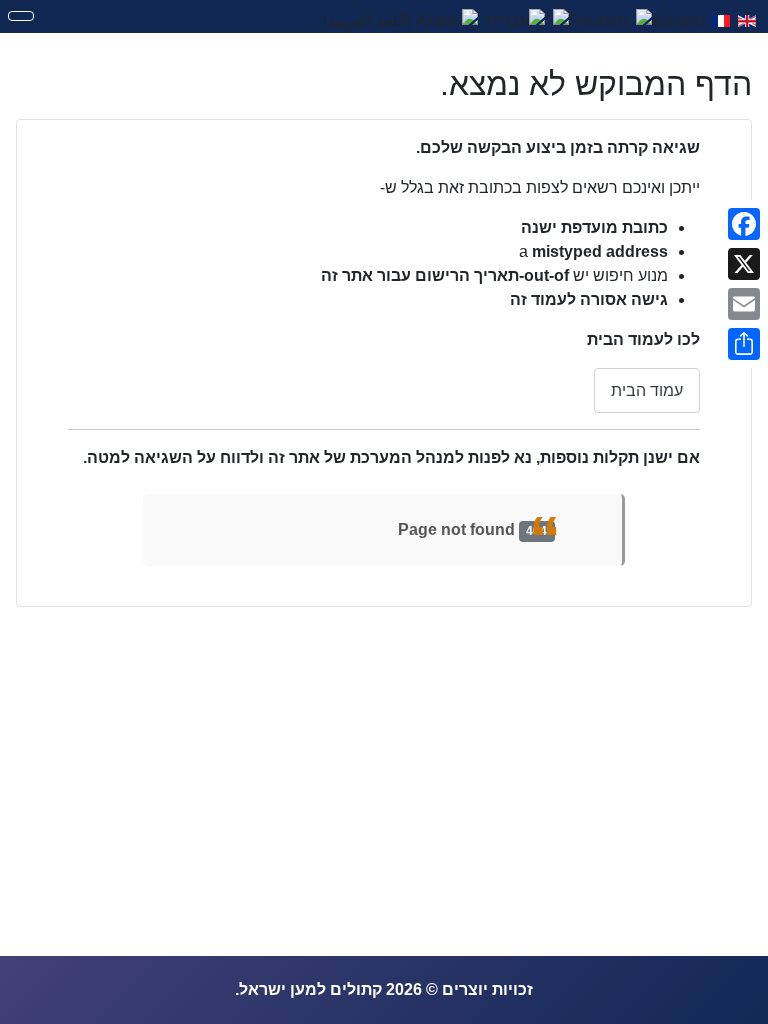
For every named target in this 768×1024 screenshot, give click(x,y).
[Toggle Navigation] (21, 16)
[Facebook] (744, 224)
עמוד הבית (647, 390)
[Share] (744, 344)
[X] (744, 264)
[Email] (744, 304)
